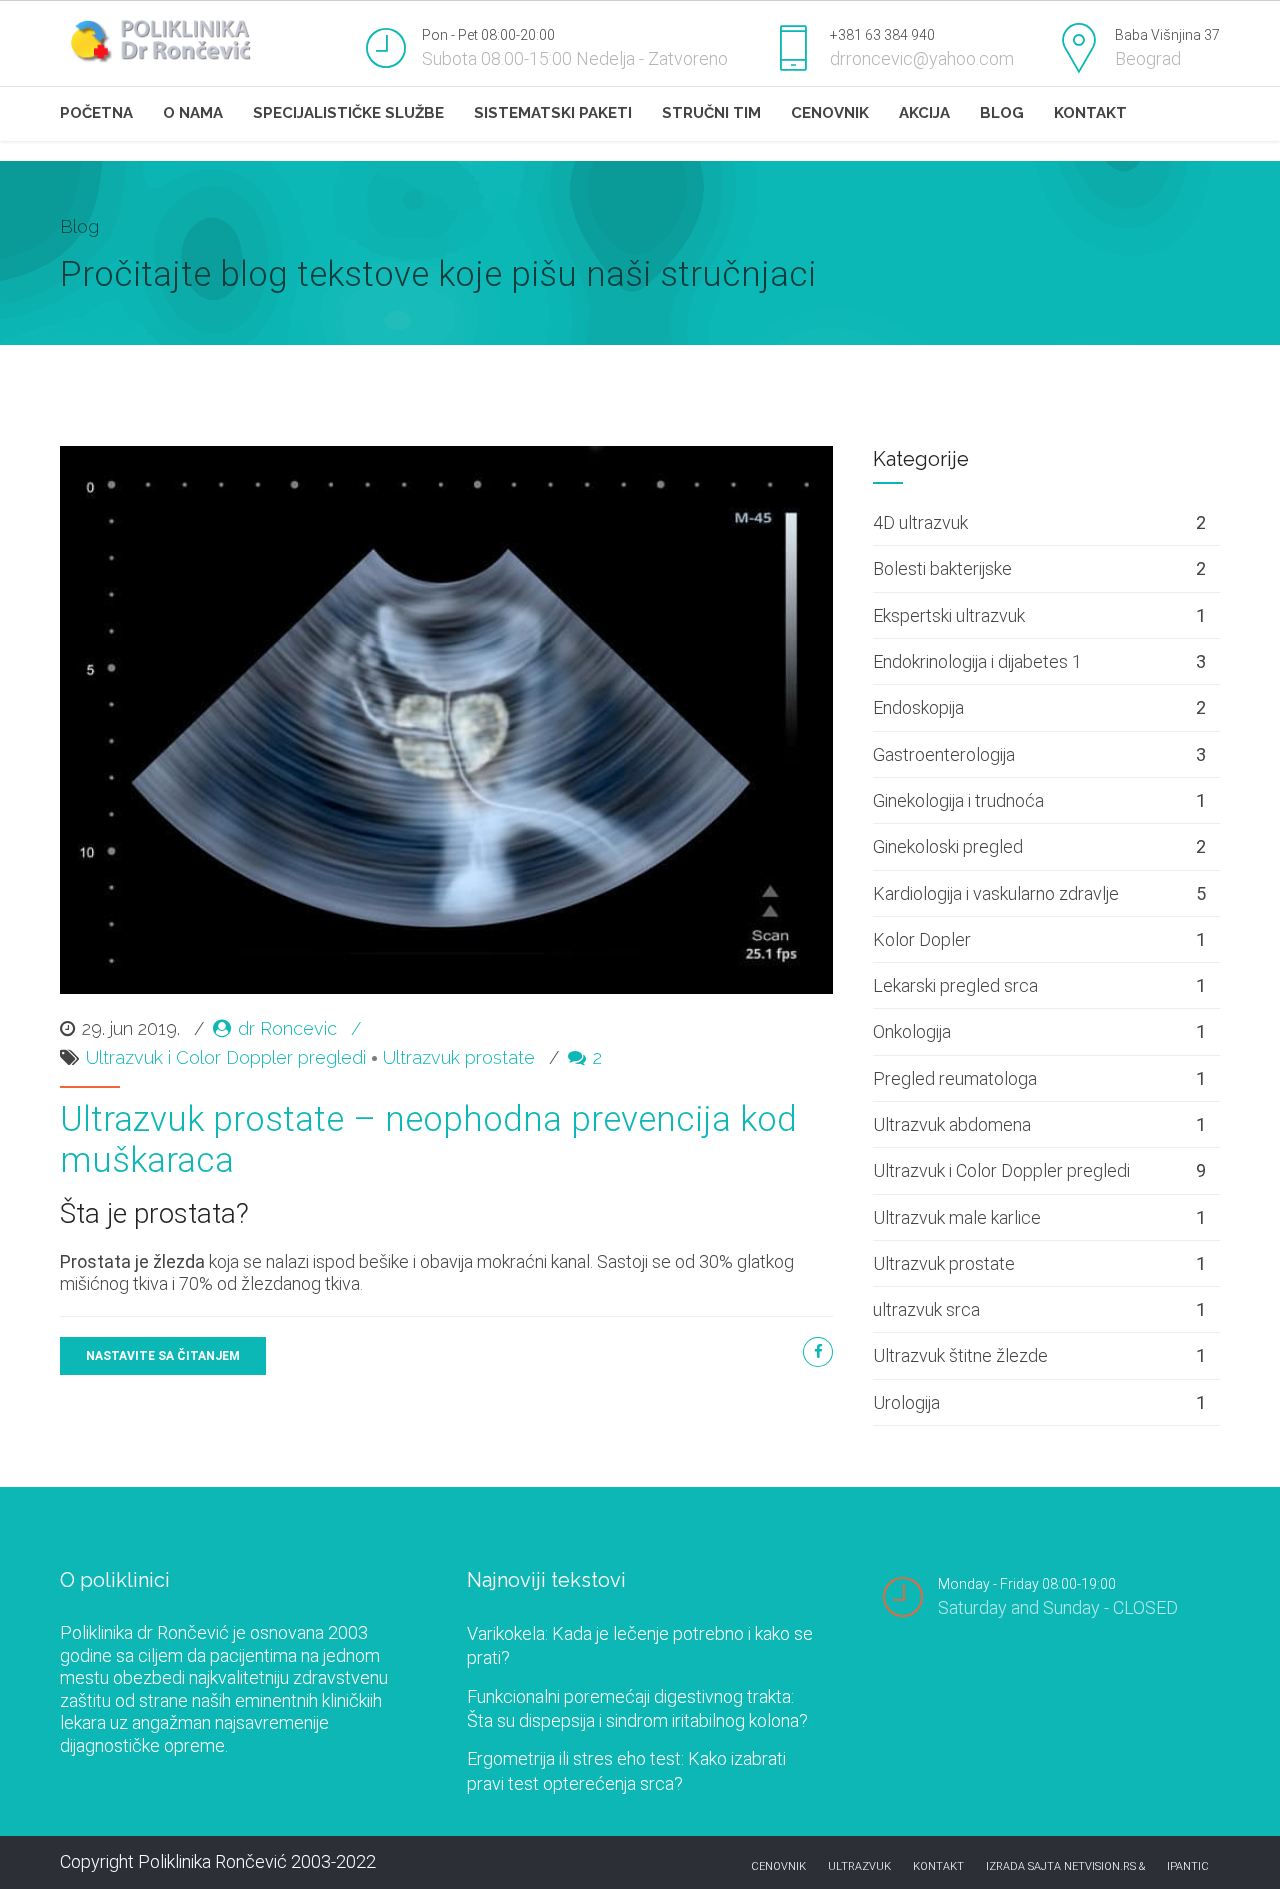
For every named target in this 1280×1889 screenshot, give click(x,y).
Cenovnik (830, 113)
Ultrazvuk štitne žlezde (960, 1355)
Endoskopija (918, 707)
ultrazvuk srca (926, 1309)
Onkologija (912, 1031)
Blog (1002, 113)
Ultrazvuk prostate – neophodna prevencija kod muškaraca (428, 1139)
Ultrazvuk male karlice (957, 1217)
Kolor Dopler (922, 939)
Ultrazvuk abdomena (952, 1124)
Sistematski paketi (553, 113)
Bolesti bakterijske (942, 568)
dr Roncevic (287, 1028)
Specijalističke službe (348, 113)
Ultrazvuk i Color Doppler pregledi (226, 1057)
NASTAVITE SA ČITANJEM (163, 1356)
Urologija (906, 1402)
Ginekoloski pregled (948, 846)
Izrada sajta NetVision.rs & (1065, 1866)
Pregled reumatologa (955, 1078)
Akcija (924, 113)
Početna (96, 113)
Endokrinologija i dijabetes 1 (977, 661)
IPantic (1188, 1866)
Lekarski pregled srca (955, 985)
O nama (193, 113)
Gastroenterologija (944, 754)
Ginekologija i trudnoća (958, 800)
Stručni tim (711, 113)
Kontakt (1090, 113)
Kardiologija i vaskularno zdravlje (996, 893)
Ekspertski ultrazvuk (949, 615)
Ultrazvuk (859, 1866)
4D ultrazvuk (920, 522)
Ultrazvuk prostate (459, 1057)
